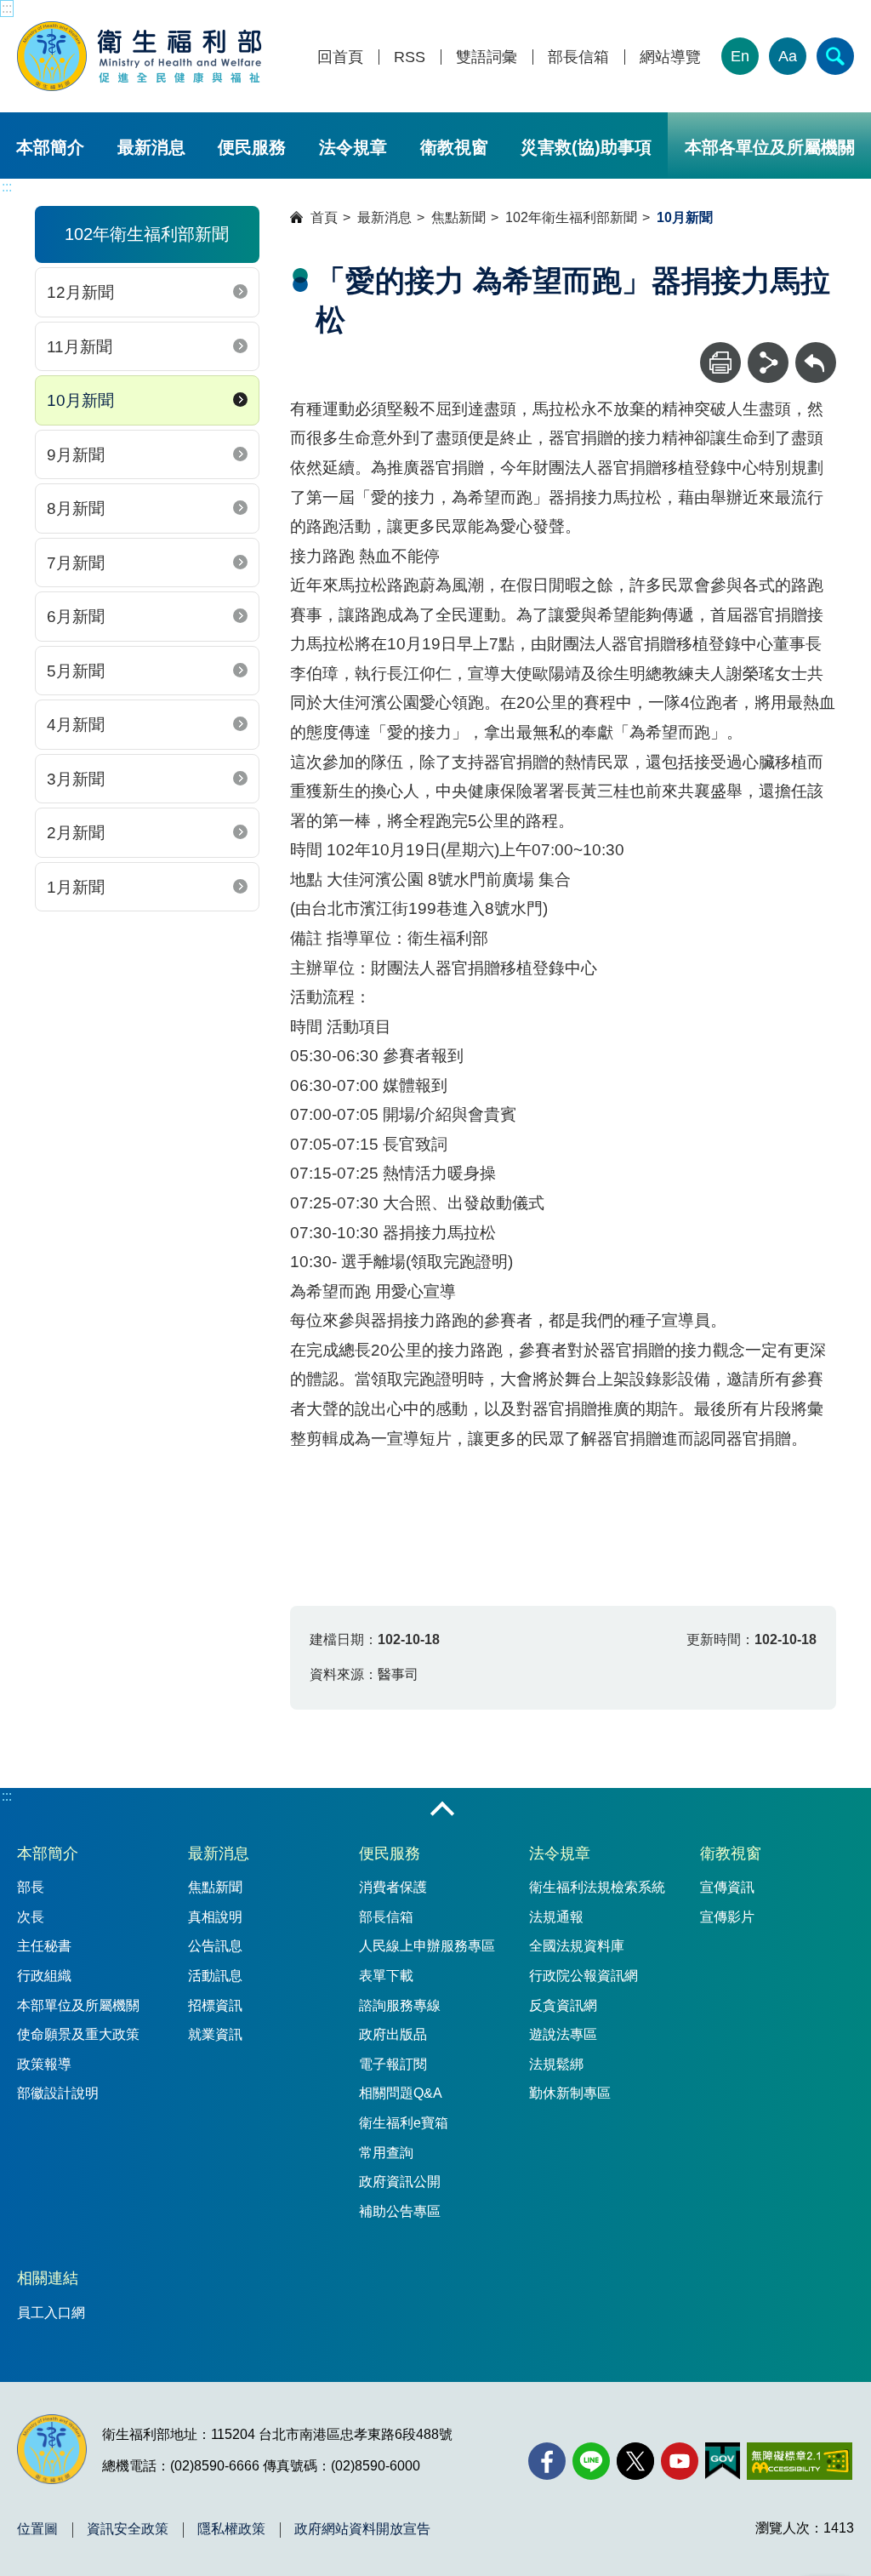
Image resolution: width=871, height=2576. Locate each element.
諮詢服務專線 (400, 2005)
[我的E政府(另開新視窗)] (723, 2461)
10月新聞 (80, 400)
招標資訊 (215, 2005)
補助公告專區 (400, 2211)
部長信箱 (578, 57)
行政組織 (44, 1976)
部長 (31, 1887)
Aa (788, 56)
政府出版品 (393, 2034)
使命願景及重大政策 (78, 2034)
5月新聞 (76, 671)
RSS (410, 57)
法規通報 (556, 1917)
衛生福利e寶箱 (404, 2123)
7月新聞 (76, 563)
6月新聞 (76, 617)
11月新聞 (80, 347)
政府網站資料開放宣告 (362, 2529)
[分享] (768, 363)
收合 (442, 1810)
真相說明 (215, 1917)
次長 (31, 1917)
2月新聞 (76, 833)
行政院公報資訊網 (584, 1976)
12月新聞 (80, 292)
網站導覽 (670, 57)
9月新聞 (76, 455)
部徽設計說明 (58, 2093)
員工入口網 (51, 2313)
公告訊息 (215, 1946)
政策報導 (44, 2064)
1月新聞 (76, 887)
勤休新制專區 (570, 2093)
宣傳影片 (727, 1917)
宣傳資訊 (727, 1887)
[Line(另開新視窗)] (591, 2461)
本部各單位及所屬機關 (770, 147)
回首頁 (340, 57)
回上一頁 (816, 350)
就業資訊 (215, 2034)
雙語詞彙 (487, 57)
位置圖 (37, 2529)
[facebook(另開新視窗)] (547, 2461)
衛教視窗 (454, 147)
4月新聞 (76, 725)
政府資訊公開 (400, 2182)
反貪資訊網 (563, 2005)
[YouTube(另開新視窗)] (680, 2461)
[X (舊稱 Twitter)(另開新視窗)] (635, 2461)
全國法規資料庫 (577, 1946)
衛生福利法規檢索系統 (597, 1887)
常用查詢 (386, 2153)
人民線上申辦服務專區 (427, 1946)
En (740, 56)
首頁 (324, 217)
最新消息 (151, 147)
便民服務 (252, 147)
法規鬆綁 (556, 2064)
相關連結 (48, 2278)
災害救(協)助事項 (586, 147)
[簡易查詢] (835, 56)
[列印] (720, 363)
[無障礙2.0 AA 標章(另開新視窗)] (799, 2461)
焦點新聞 (458, 217)
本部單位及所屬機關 (78, 2005)
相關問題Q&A (401, 2093)
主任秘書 (44, 1946)
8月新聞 (76, 508)
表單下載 (386, 1976)
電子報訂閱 (393, 2064)
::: (7, 8)
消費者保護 (393, 1887)
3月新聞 (76, 779)
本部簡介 (50, 147)
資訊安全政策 (128, 2529)
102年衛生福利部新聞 (571, 217)
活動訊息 (215, 1976)
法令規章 (353, 147)
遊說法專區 (563, 2034)
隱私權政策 (231, 2529)
